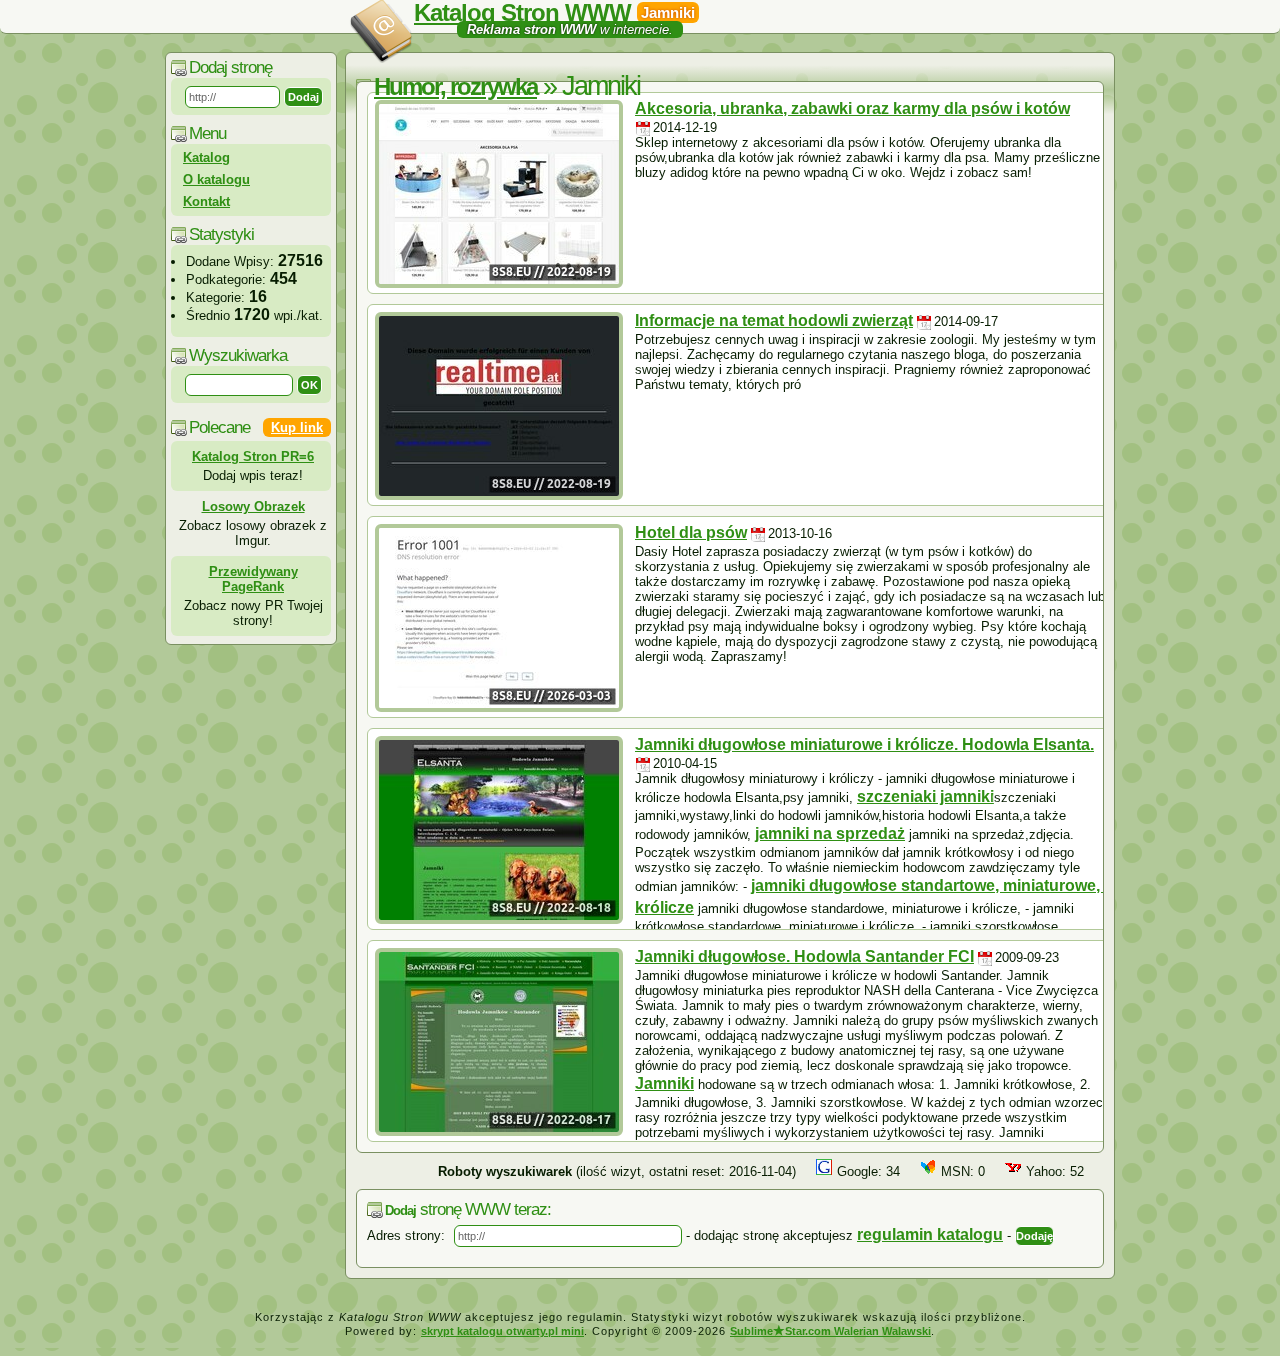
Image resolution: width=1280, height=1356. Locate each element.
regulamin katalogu (930, 1234)
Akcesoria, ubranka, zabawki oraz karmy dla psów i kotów (852, 108)
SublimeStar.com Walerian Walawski (830, 1331)
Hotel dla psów (691, 532)
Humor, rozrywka (455, 86)
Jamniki (664, 1083)
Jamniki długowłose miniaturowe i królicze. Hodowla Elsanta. (864, 744)
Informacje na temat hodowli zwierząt (774, 320)
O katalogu (216, 179)
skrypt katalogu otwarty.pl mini (502, 1331)
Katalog (206, 157)
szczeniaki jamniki (925, 796)
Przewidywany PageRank (253, 579)
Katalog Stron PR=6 (253, 456)
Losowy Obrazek (253, 506)
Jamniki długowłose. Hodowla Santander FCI (804, 956)
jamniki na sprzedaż (830, 833)
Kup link (297, 427)
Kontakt (206, 201)
